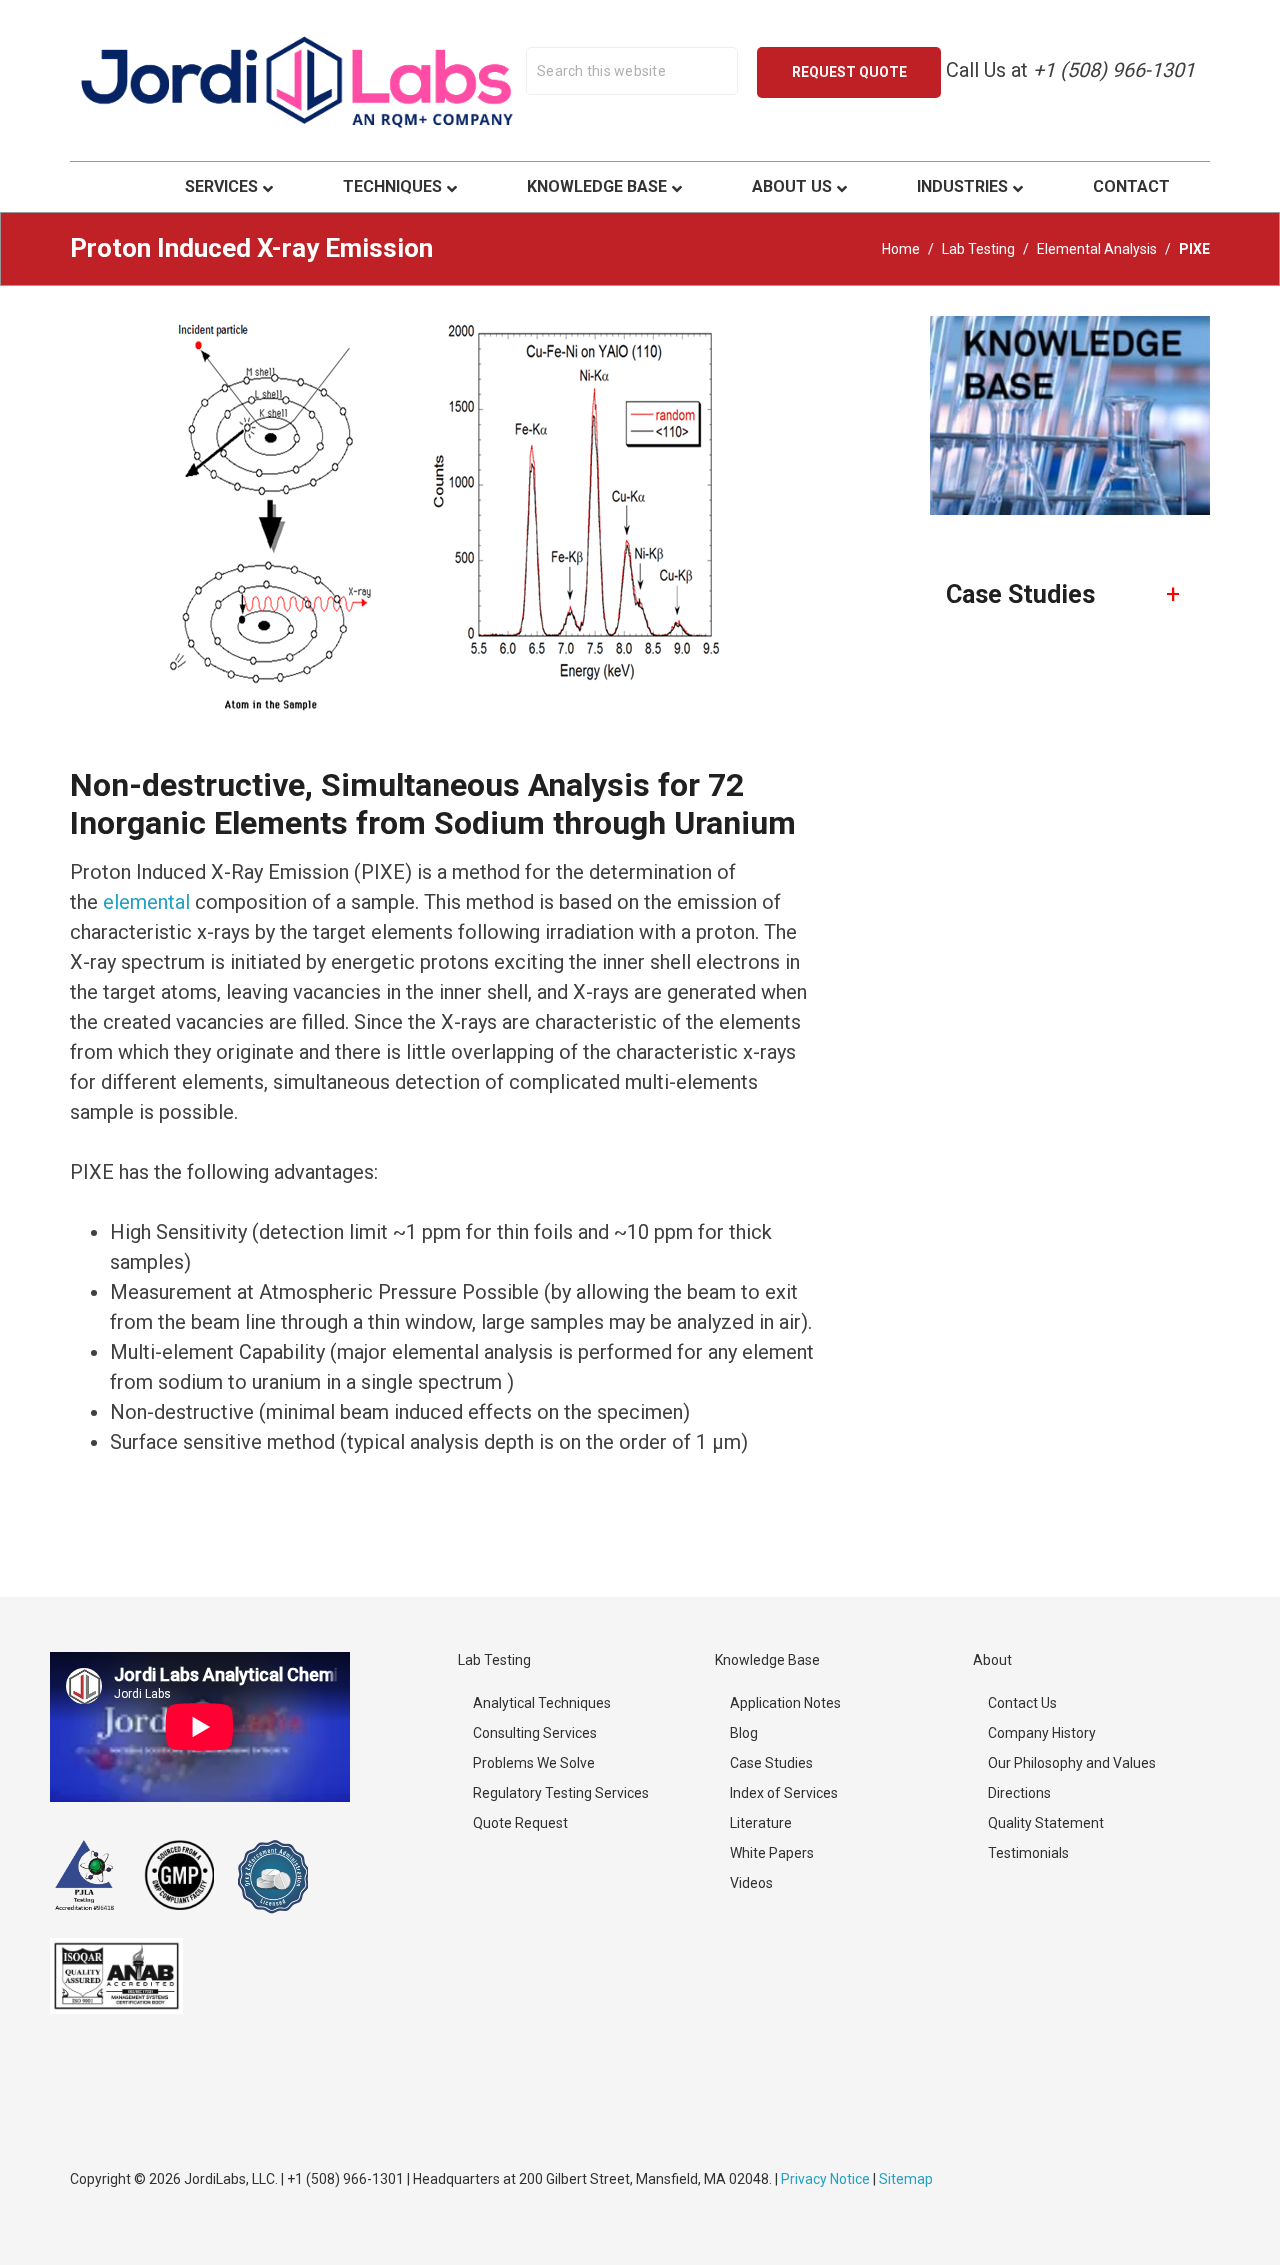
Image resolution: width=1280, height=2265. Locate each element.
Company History (1042, 1733)
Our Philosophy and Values (1072, 1763)
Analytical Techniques (542, 1703)
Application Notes (785, 1703)
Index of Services (784, 1793)
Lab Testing (978, 249)
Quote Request (520, 1823)
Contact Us (1022, 1703)
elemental (146, 902)
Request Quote (849, 72)
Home (901, 249)
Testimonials (1028, 1853)
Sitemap (906, 2179)
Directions (1019, 1793)
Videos (751, 1883)
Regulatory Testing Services (561, 1793)
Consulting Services (535, 1733)
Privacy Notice (825, 2179)
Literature (761, 1823)
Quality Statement (1046, 1823)
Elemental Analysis (1097, 249)
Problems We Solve (534, 1763)
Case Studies (771, 1763)
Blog (744, 1733)
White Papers (772, 1853)
